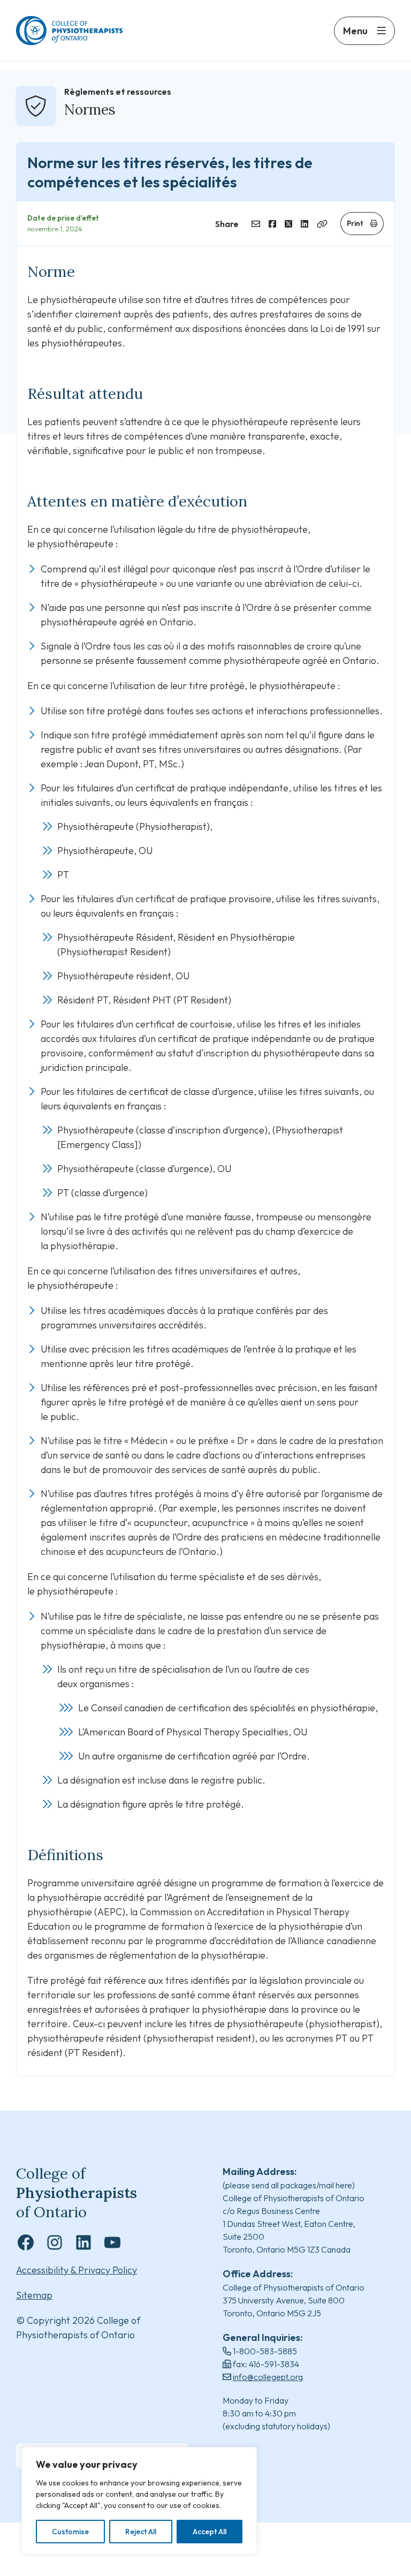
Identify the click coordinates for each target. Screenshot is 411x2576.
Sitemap (34, 2295)
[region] (139, 2501)
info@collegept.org (268, 2377)
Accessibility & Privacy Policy (77, 2270)
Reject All (141, 2532)
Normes (90, 109)
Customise (70, 2532)
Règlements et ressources (118, 92)
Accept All (210, 2532)
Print (355, 223)
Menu (355, 31)
